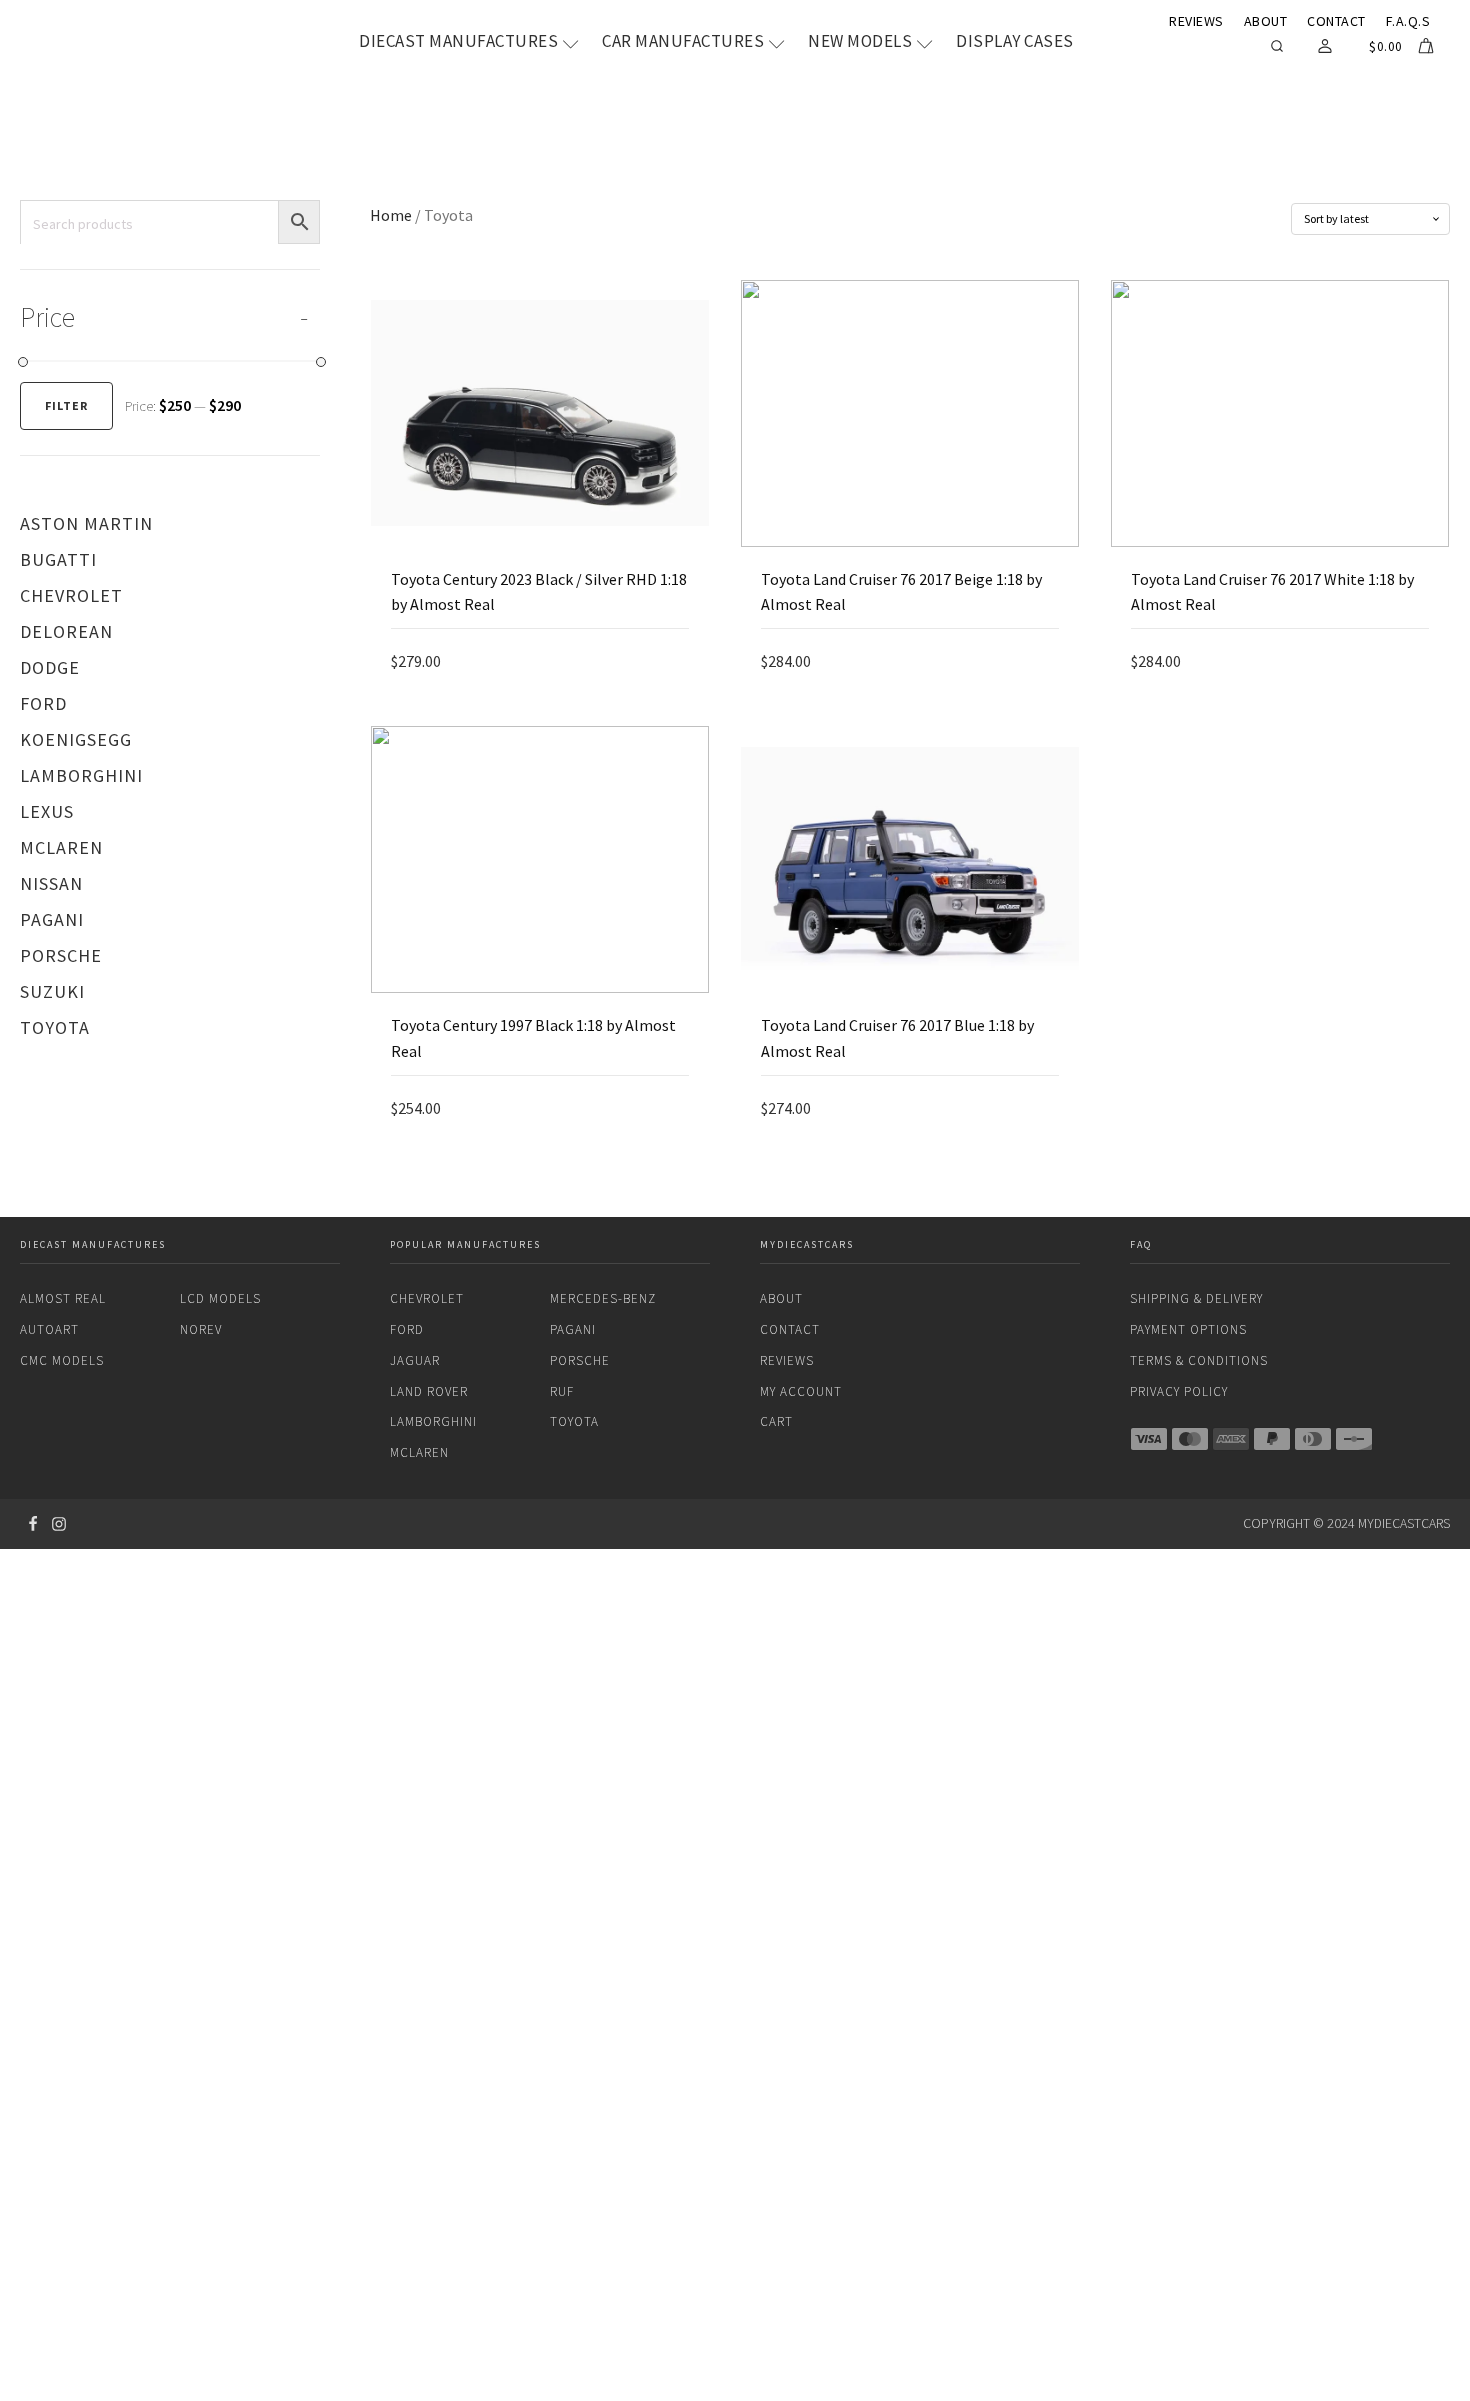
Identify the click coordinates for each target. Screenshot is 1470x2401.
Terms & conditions (1199, 1360)
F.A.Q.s (1408, 21)
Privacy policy (1179, 1391)
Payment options (1188, 1329)
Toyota (55, 1027)
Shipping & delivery (1196, 1298)
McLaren (61, 847)
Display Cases (1015, 41)
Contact (1336, 21)
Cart (776, 1421)
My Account (801, 1391)
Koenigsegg (76, 739)
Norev (201, 1329)
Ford (43, 703)
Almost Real (63, 1298)
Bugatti (58, 559)
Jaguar (415, 1360)
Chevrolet (71, 595)
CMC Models (62, 1360)
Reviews (1196, 21)
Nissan (51, 883)
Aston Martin (86, 523)
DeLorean (66, 631)
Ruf (562, 1391)
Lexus (47, 811)
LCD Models (220, 1298)
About (1266, 21)
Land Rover (429, 1391)
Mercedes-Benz (603, 1298)
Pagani (52, 919)
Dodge (50, 667)
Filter (66, 405)
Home (391, 215)
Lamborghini (81, 775)
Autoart (49, 1329)
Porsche (61, 955)
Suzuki (52, 991)
